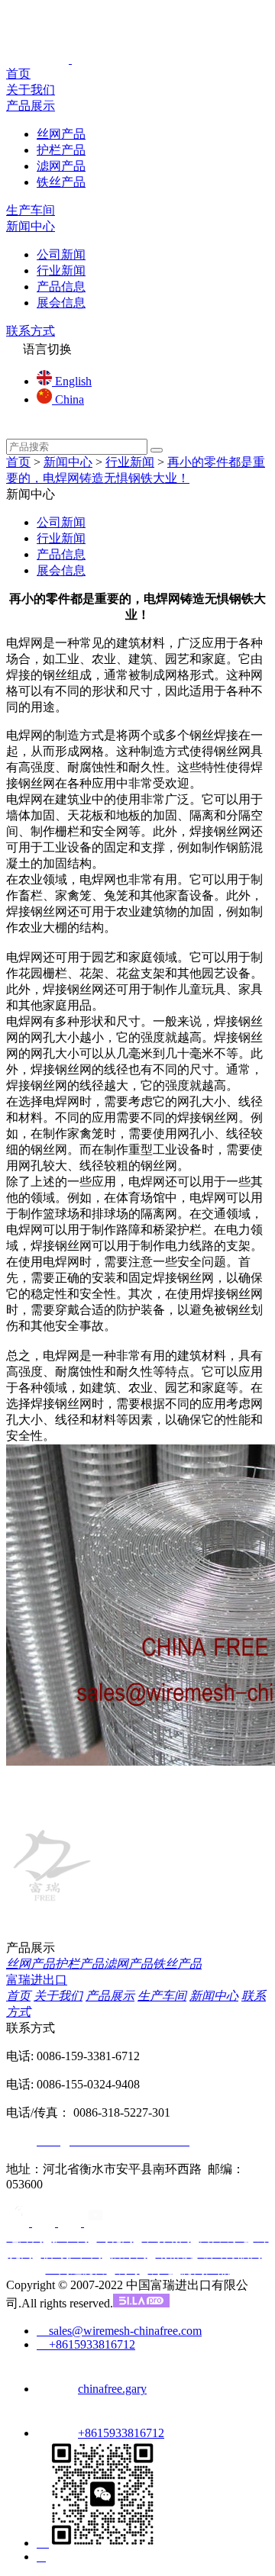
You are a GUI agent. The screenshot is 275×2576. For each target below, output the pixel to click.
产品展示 (31, 106)
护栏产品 (61, 150)
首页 (18, 74)
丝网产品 (61, 134)
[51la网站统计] (141, 2303)
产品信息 (61, 287)
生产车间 (31, 210)
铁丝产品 (61, 182)
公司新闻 (61, 254)
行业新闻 (61, 270)
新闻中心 (31, 226)
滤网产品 (61, 166)
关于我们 (31, 90)
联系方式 (31, 331)
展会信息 (61, 303)
